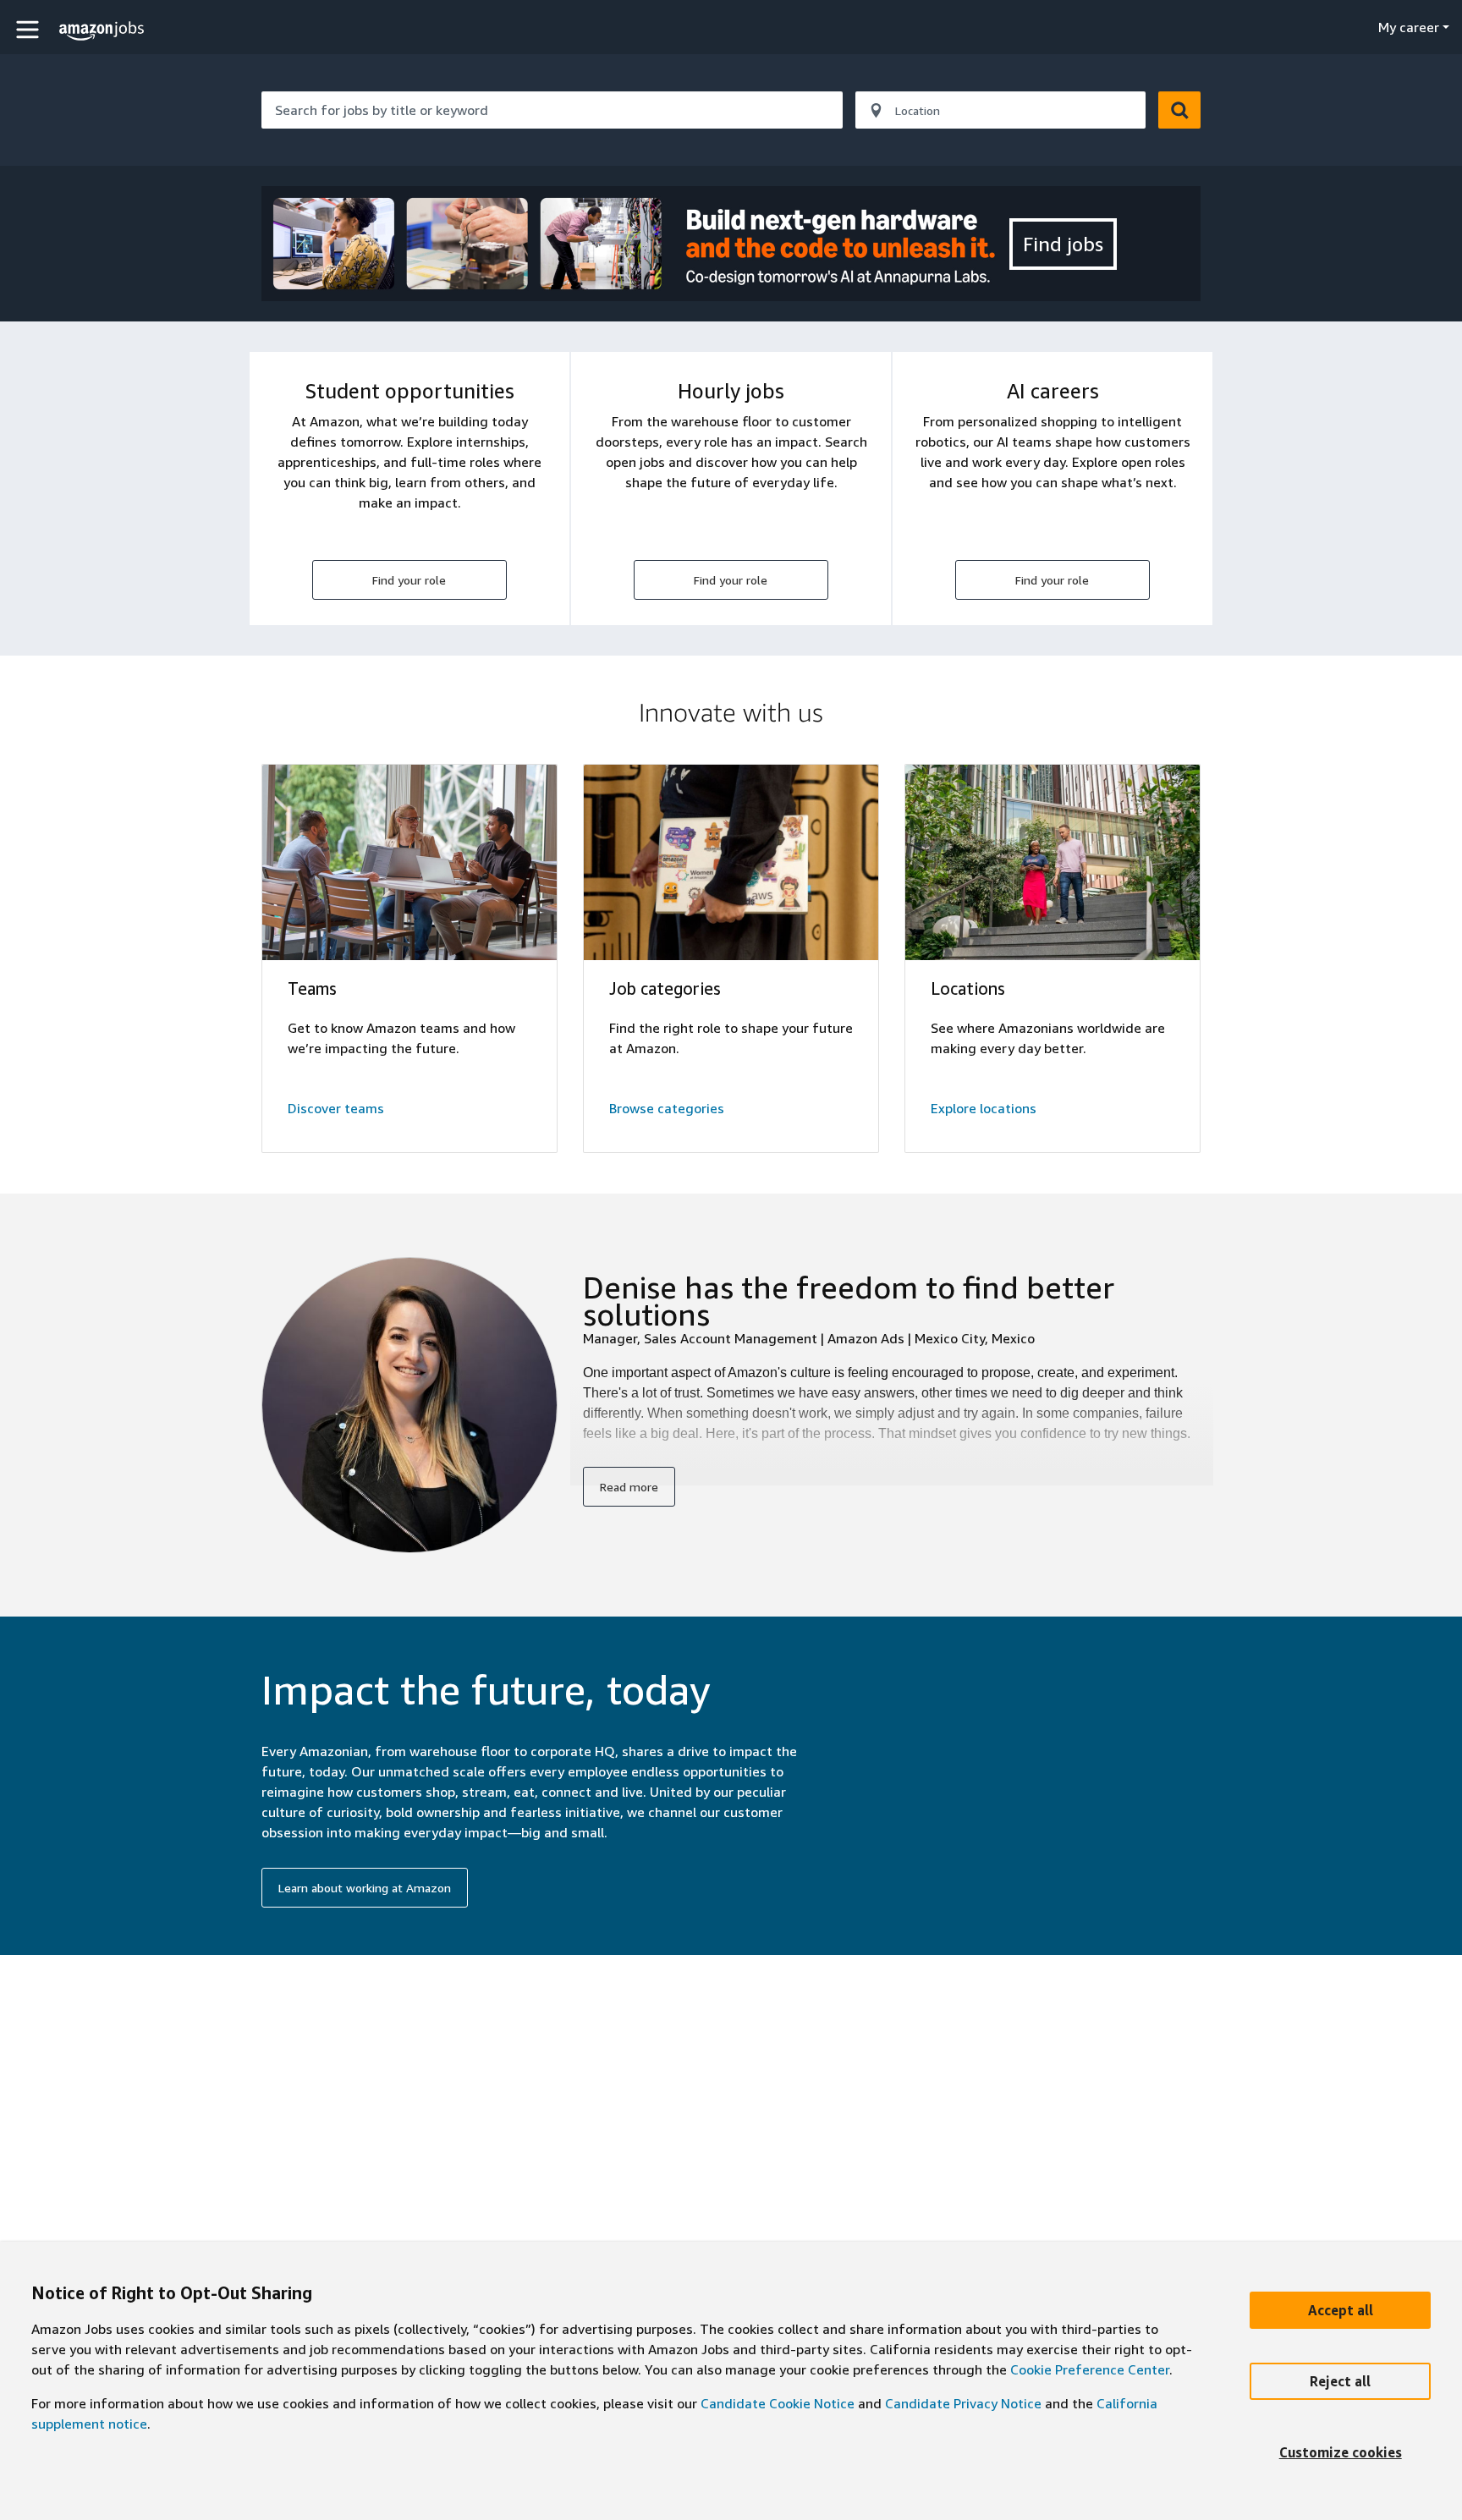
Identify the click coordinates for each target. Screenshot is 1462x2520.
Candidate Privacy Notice (963, 2403)
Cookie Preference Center (1090, 2369)
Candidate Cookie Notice (778, 2403)
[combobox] (552, 110)
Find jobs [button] (1063, 244)
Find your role (409, 580)
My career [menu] (1409, 27)
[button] (30, 29)
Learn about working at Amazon (365, 1888)
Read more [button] (629, 1487)
